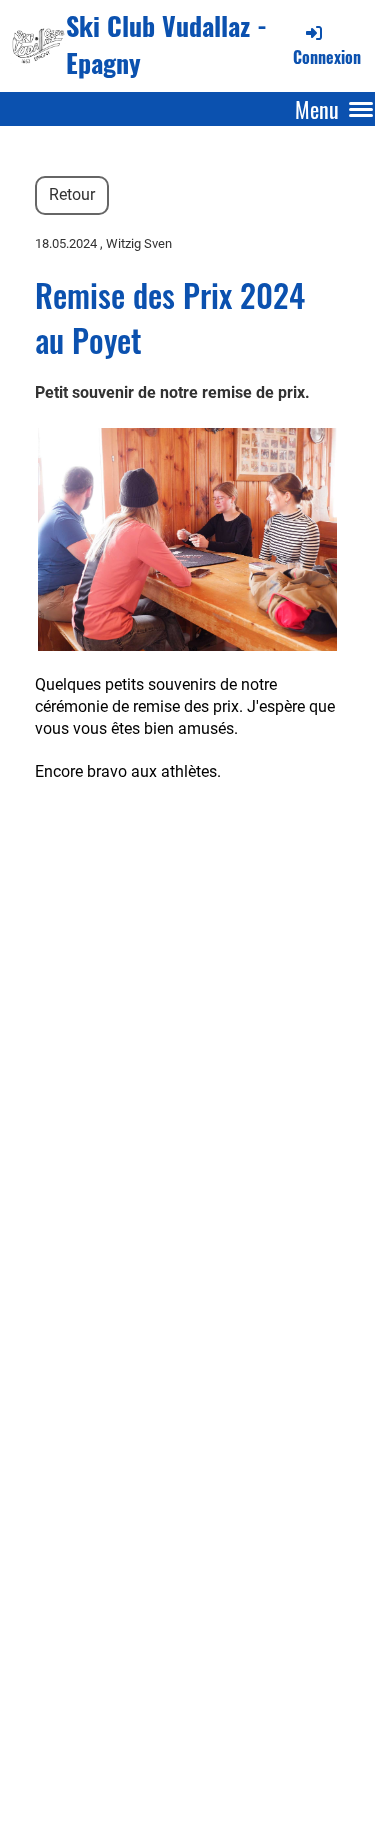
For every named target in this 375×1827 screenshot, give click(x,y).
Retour (72, 194)
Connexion (327, 56)
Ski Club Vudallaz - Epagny (166, 45)
